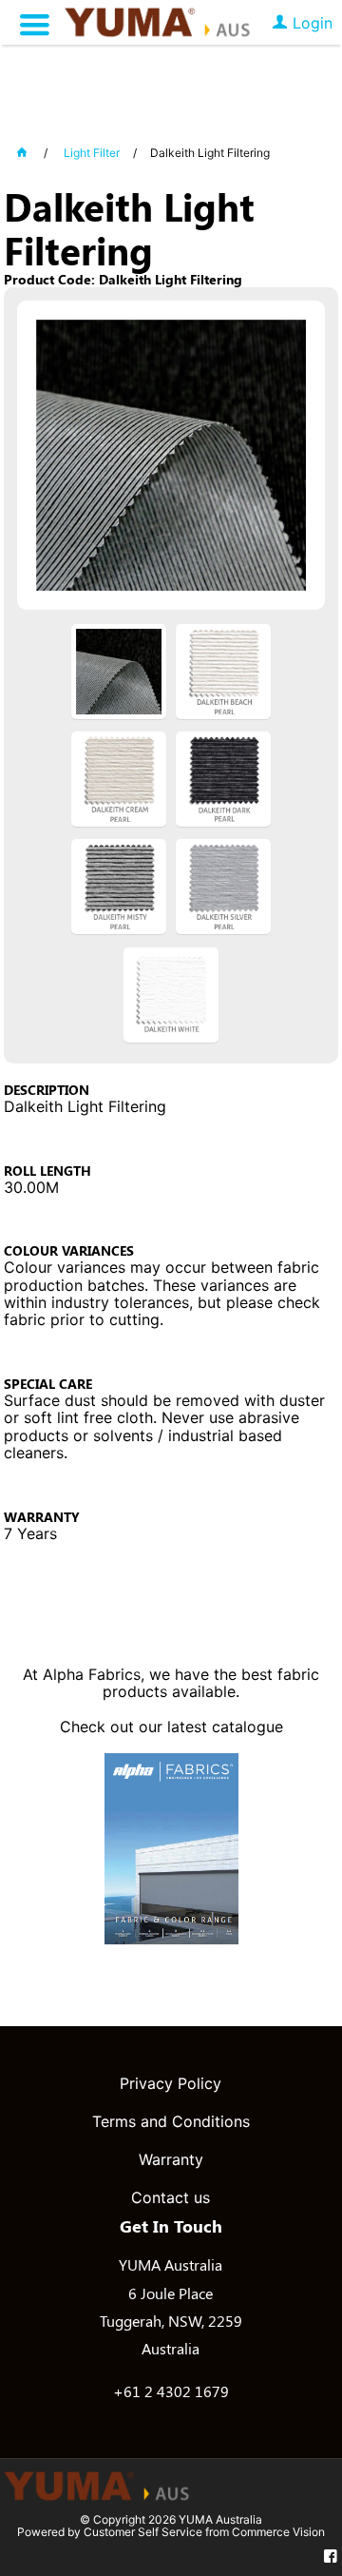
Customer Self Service (143, 2532)
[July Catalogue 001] (171, 1939)
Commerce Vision (278, 2532)
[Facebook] (331, 2557)
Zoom (190, 467)
